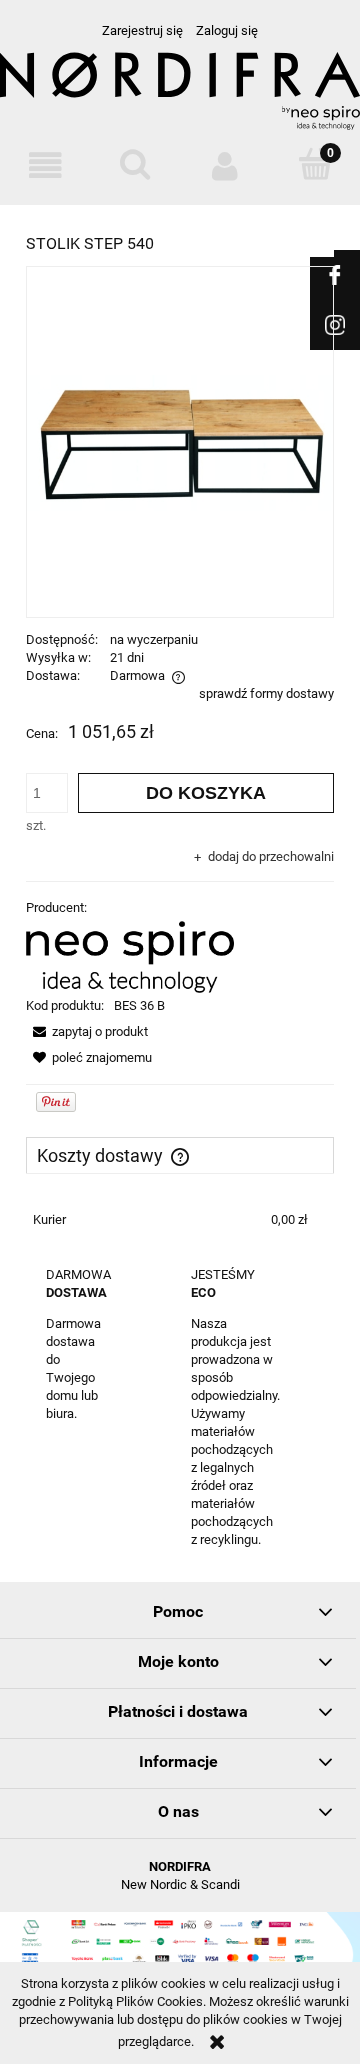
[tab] (180, 1155)
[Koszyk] (315, 165)
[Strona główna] (180, 83)
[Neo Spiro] (130, 956)
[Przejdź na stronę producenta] (180, 118)
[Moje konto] (225, 166)
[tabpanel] (180, 1220)
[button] (45, 166)
